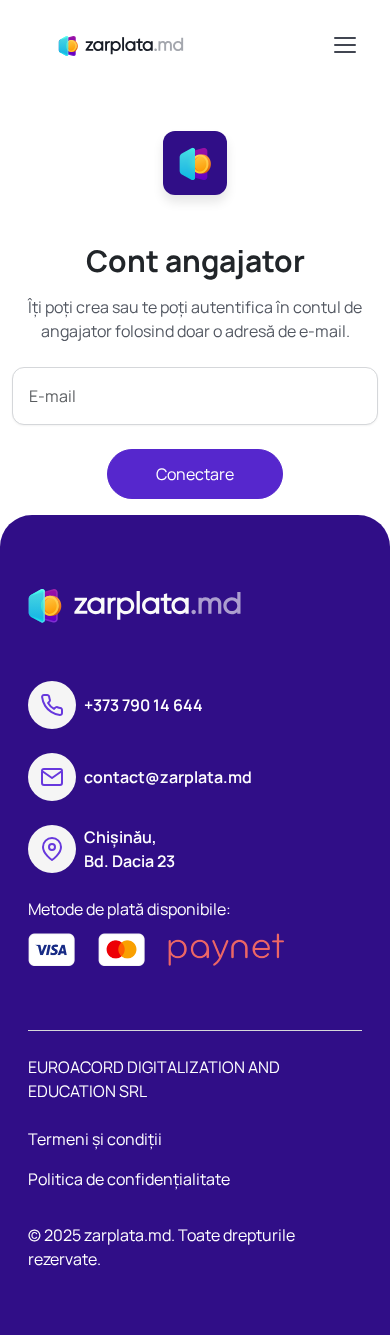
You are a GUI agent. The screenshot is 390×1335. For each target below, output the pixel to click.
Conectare (195, 474)
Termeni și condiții (95, 1139)
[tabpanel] (195, 371)
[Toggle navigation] (344, 45)
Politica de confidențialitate (129, 1179)
